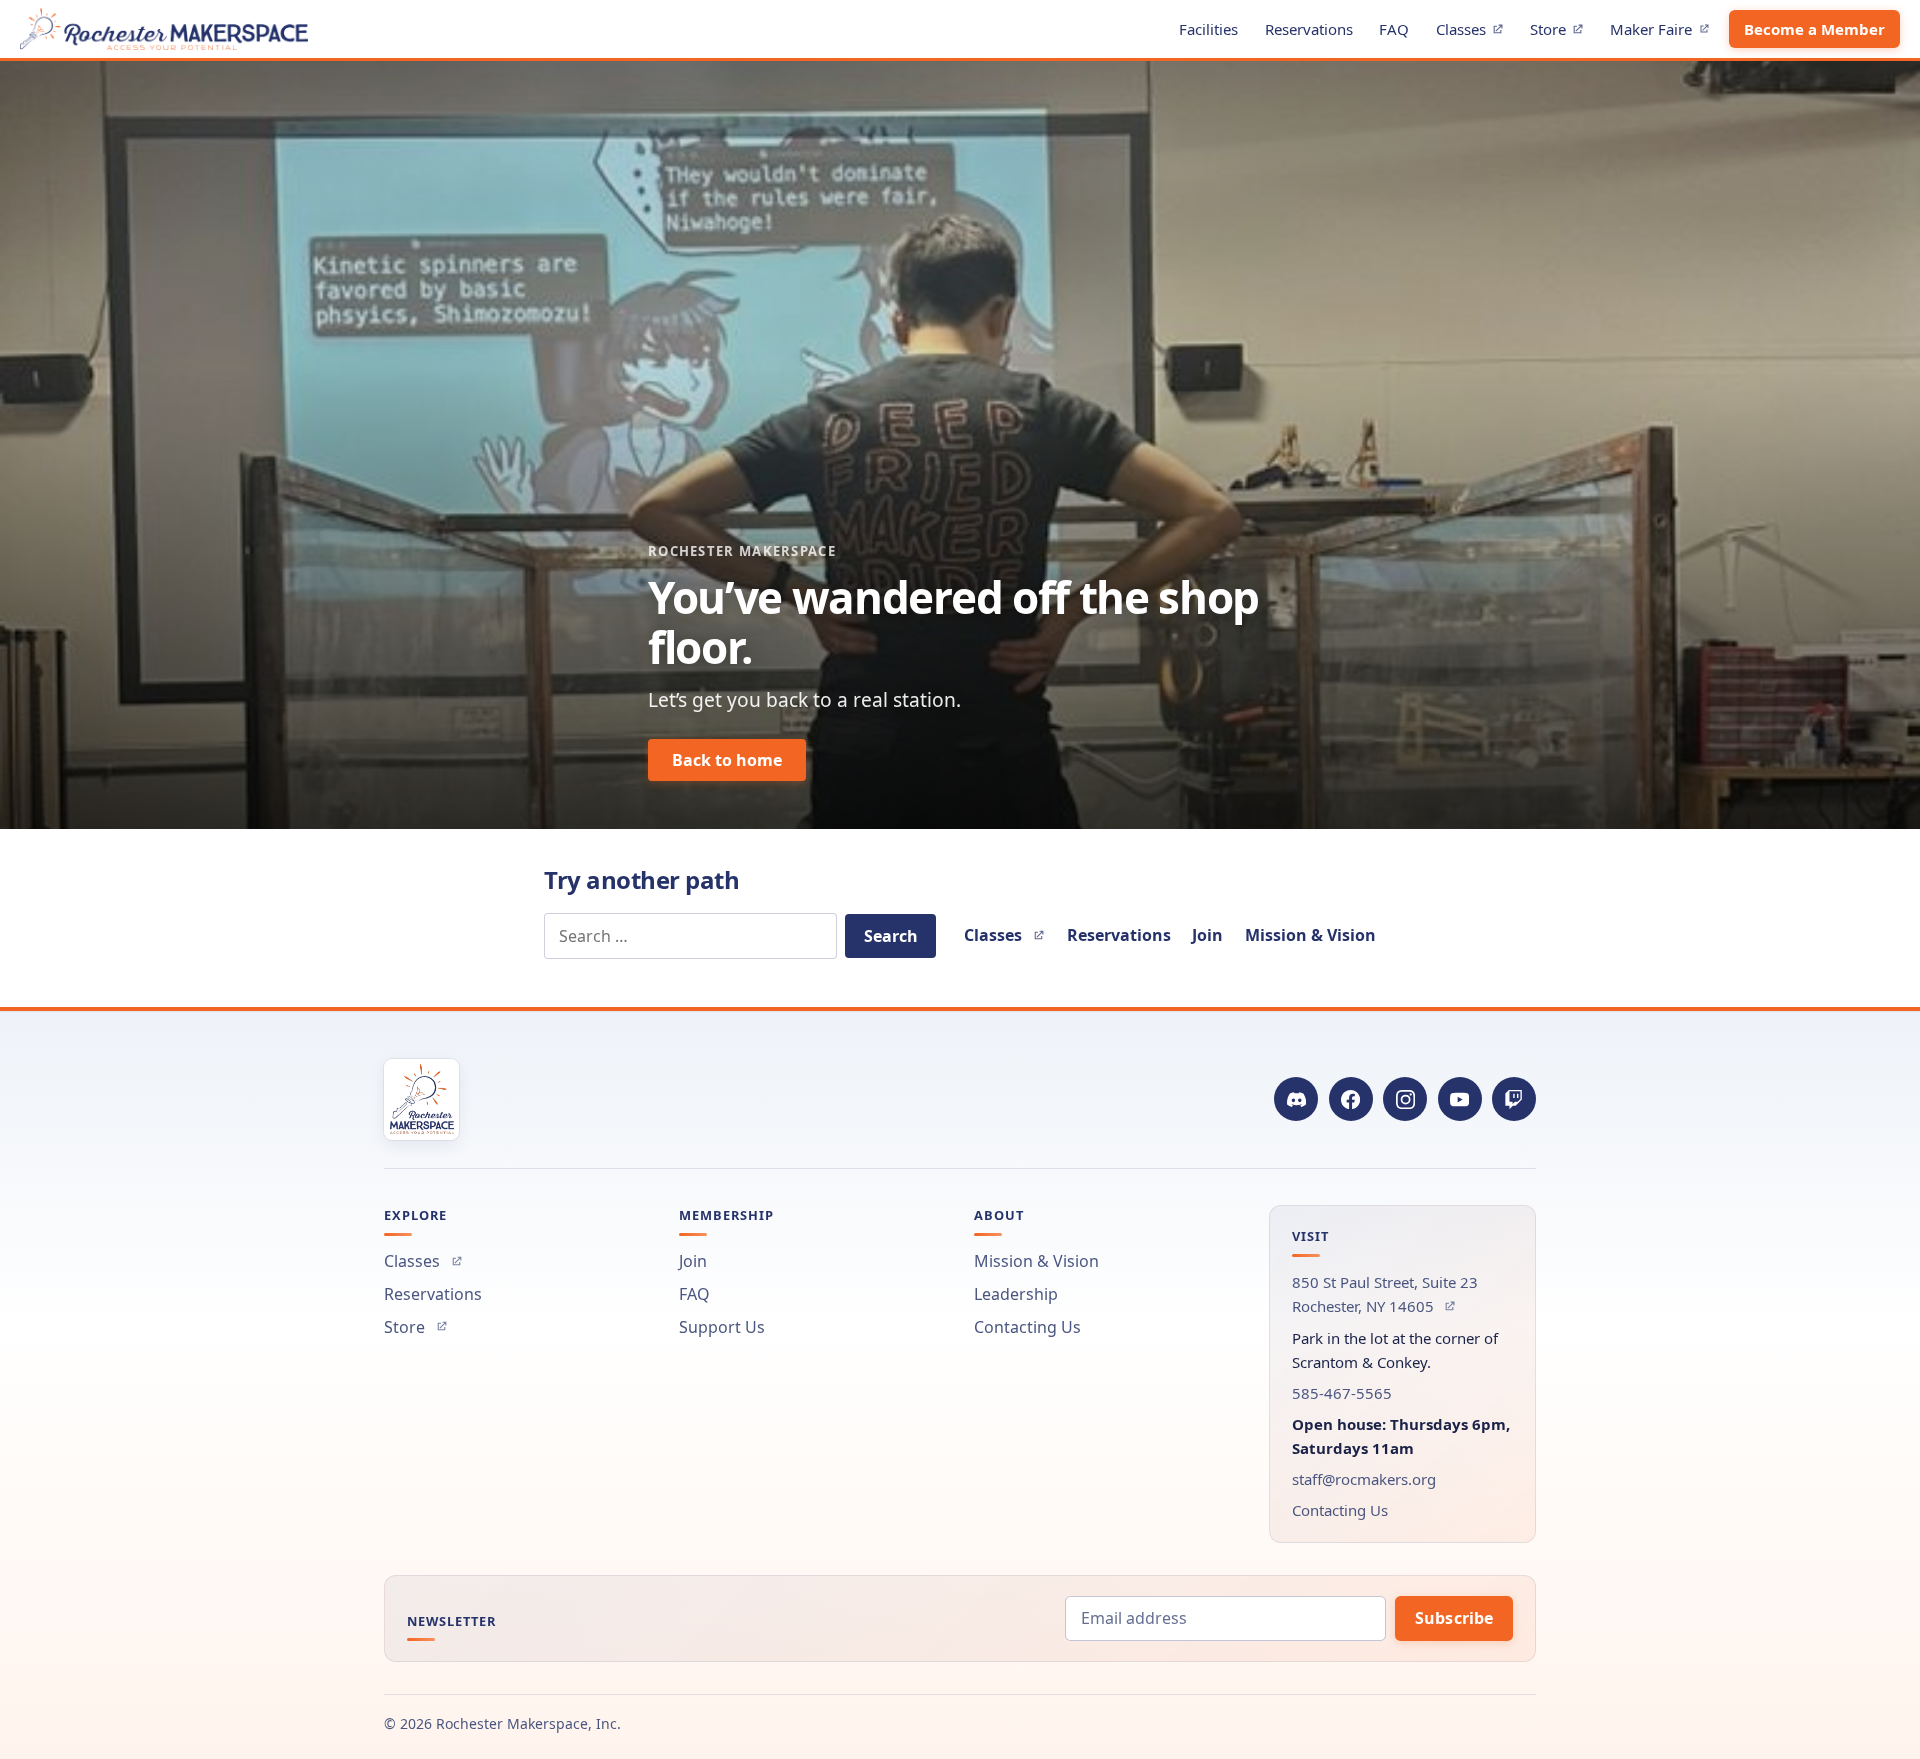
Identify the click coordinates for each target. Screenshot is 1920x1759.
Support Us (722, 1327)
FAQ (1394, 29)
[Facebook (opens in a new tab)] (1351, 1099)
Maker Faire (1665, 32)
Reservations (1309, 29)
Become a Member (1814, 29)
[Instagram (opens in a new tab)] (1405, 1099)
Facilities (1208, 29)
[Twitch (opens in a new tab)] (1514, 1099)
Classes (1475, 32)
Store (1562, 32)
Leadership (1016, 1294)
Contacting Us (1027, 1327)
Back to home (727, 760)
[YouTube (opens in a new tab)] (1460, 1099)
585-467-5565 (1342, 1393)
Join (1207, 935)
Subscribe (1454, 1618)
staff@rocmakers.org (1364, 1479)
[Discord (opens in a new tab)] (1296, 1099)
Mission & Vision (1310, 935)
